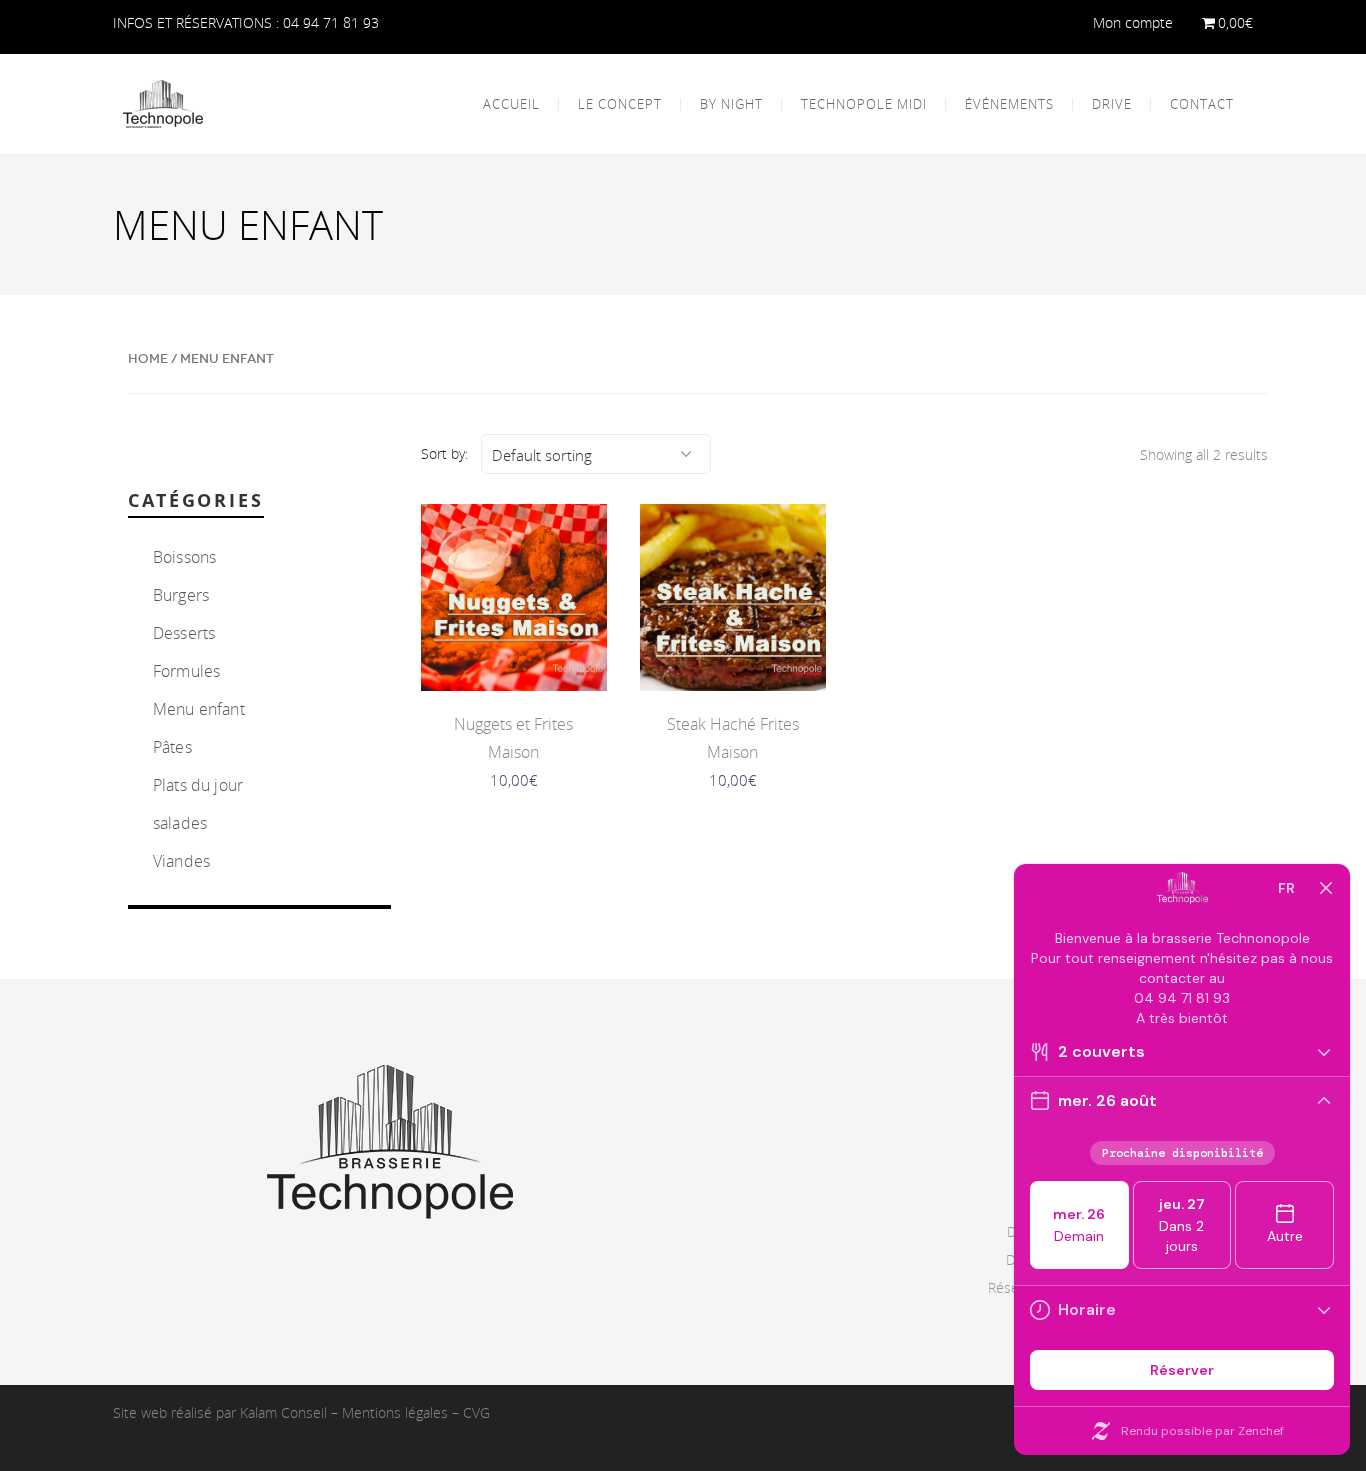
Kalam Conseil (283, 1412)
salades (180, 823)
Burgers (181, 595)
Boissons (184, 557)
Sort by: (444, 453)
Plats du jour (198, 785)
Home (148, 358)
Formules (186, 671)
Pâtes (172, 747)
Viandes (181, 861)
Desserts (184, 633)
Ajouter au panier (513, 650)
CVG (476, 1412)
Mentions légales (395, 1412)
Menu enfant (199, 709)
